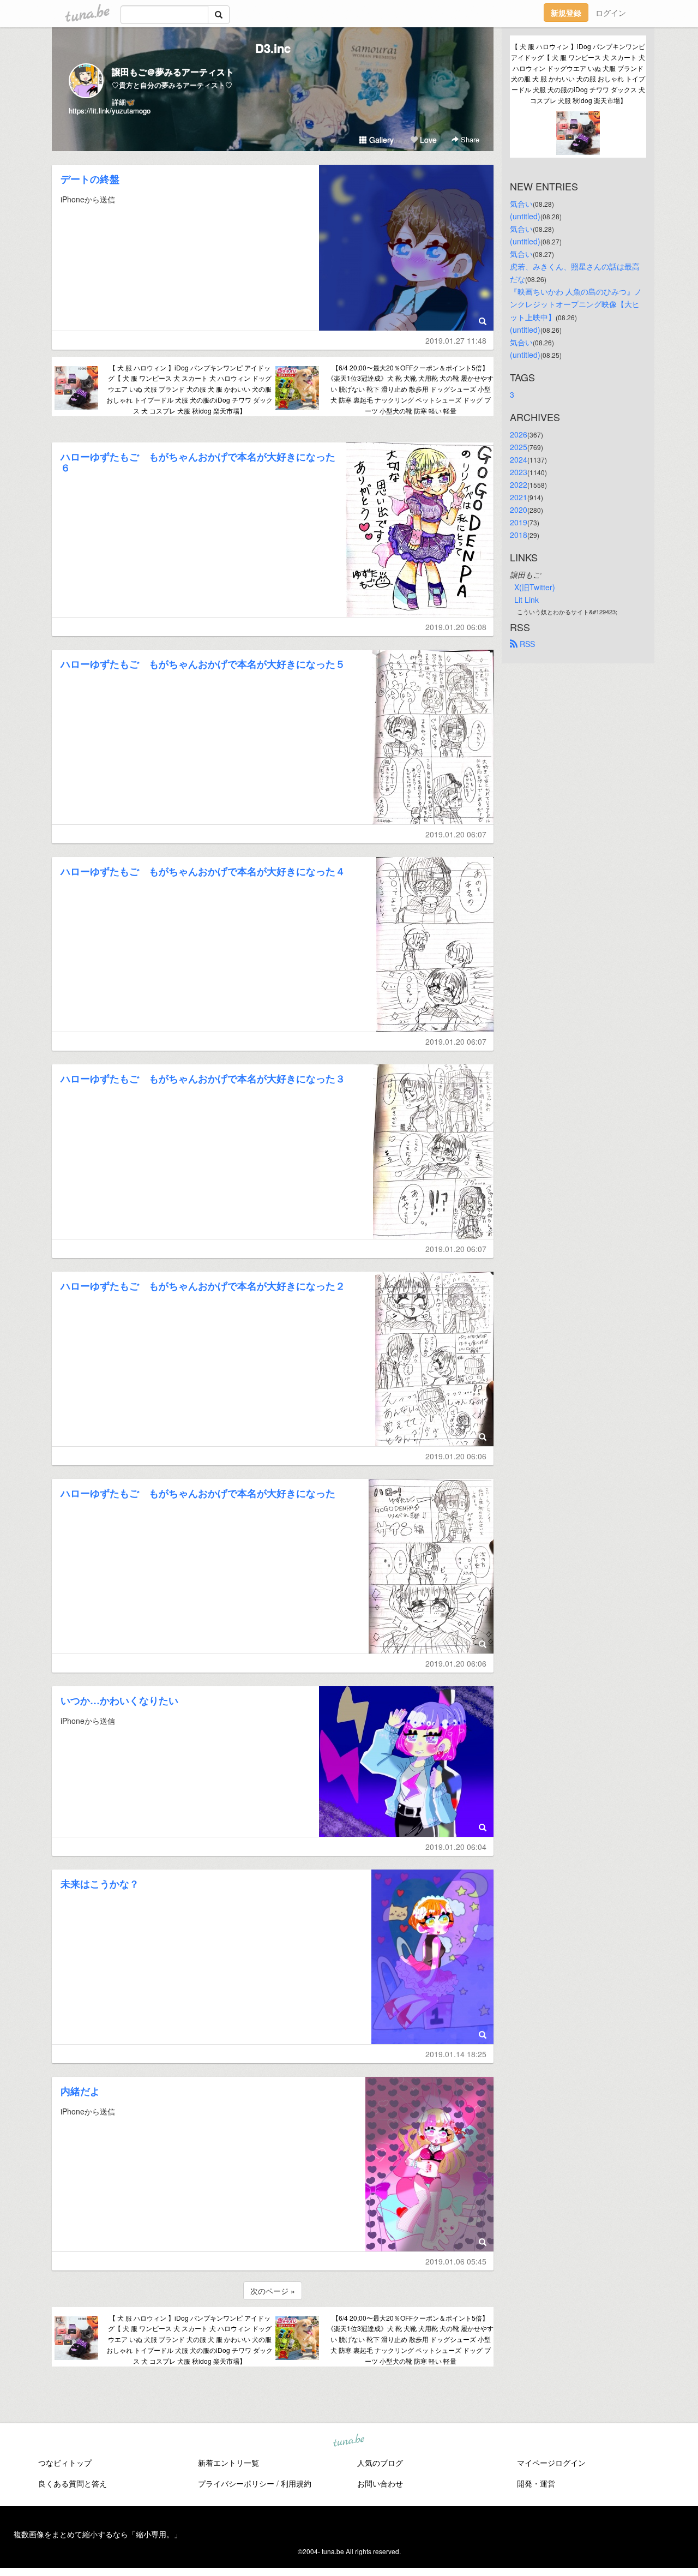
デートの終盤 (90, 179)
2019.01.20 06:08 (456, 627)
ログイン (611, 13)
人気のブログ (380, 2463)
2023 (519, 472)
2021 (519, 497)
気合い (521, 203)
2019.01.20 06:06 (456, 1456)
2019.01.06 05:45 (456, 2261)
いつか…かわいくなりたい (119, 1700)
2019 (519, 522)
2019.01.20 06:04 (456, 1847)
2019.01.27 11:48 (456, 340)
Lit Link (526, 600)
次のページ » (273, 2291)
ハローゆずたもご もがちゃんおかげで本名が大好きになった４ (203, 871)
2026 (519, 434)
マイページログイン (551, 2463)
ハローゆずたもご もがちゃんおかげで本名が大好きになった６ (198, 462)
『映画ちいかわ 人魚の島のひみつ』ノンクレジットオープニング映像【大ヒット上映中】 (576, 304)
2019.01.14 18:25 (456, 2054)
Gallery (380, 140)
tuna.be (348, 2441)
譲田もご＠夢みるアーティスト (173, 72)
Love (427, 140)
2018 (519, 535)
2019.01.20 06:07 (456, 834)
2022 (519, 484)
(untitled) (525, 216)
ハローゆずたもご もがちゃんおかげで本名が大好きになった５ (203, 664)
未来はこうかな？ (100, 1884)
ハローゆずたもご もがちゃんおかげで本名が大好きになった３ (203, 1079)
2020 (519, 510)
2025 (519, 447)
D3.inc (273, 48)
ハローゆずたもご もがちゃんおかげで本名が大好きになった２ (203, 1286)
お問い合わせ (380, 2483)
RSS (526, 644)
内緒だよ (80, 2091)
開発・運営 (536, 2483)
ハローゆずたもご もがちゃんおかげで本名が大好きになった (198, 1493)
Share (469, 139)
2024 (519, 459)
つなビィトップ (65, 2463)
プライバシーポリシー (236, 2483)
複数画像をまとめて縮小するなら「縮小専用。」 (98, 2534)
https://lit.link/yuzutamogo (110, 110)
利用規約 (296, 2483)
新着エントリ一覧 (228, 2463)
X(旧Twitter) (535, 587)
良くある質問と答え (73, 2483)
